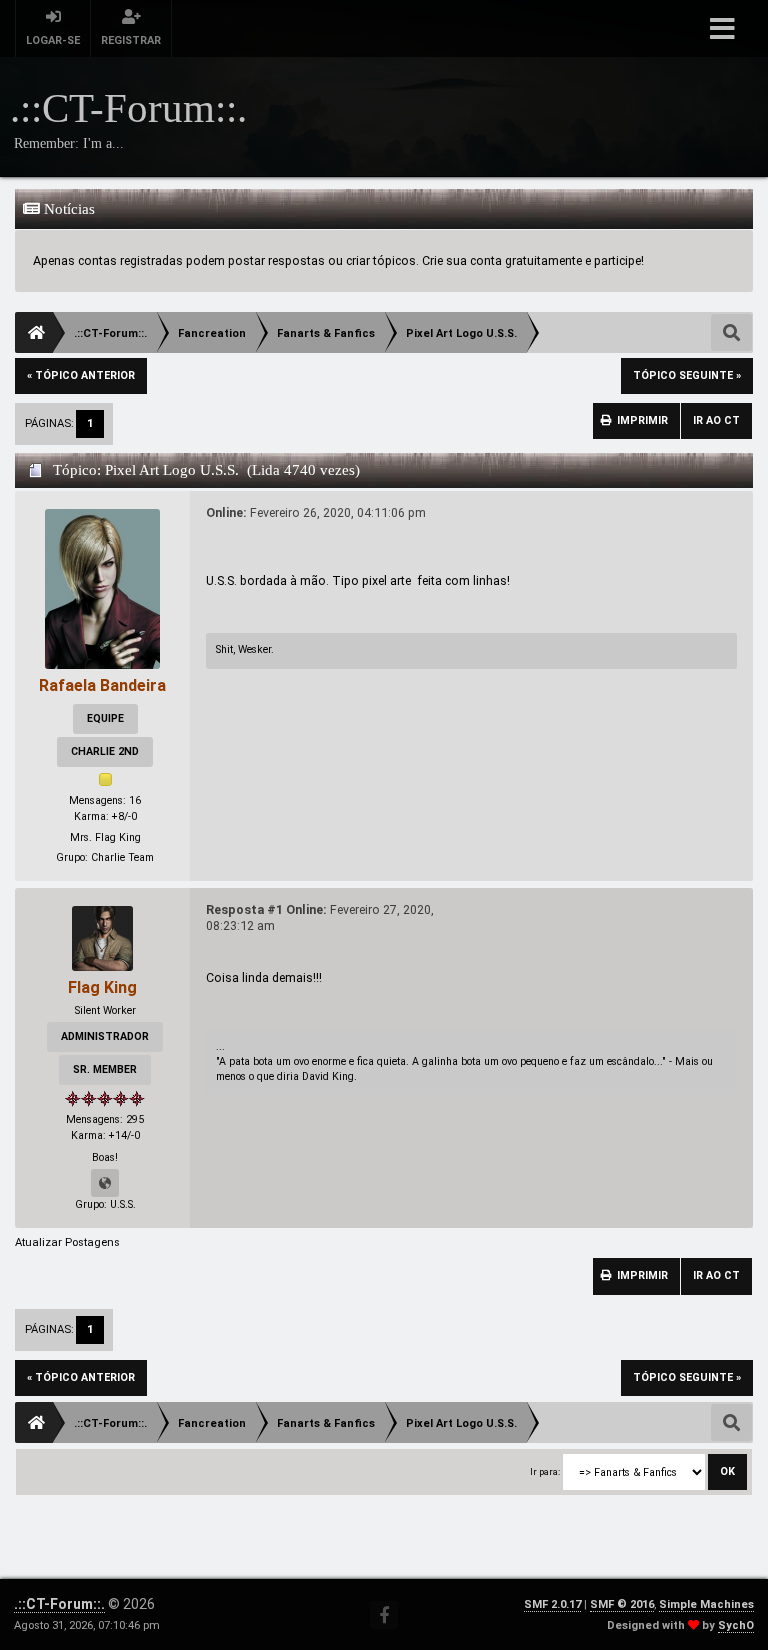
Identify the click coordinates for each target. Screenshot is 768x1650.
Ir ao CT (716, 420)
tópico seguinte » (687, 375)
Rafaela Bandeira (102, 685)
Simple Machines (706, 1604)
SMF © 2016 (622, 1604)
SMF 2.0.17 (552, 1604)
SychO (736, 1625)
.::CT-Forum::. (59, 1604)
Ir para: (545, 1471)
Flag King (102, 987)
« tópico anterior (81, 375)
